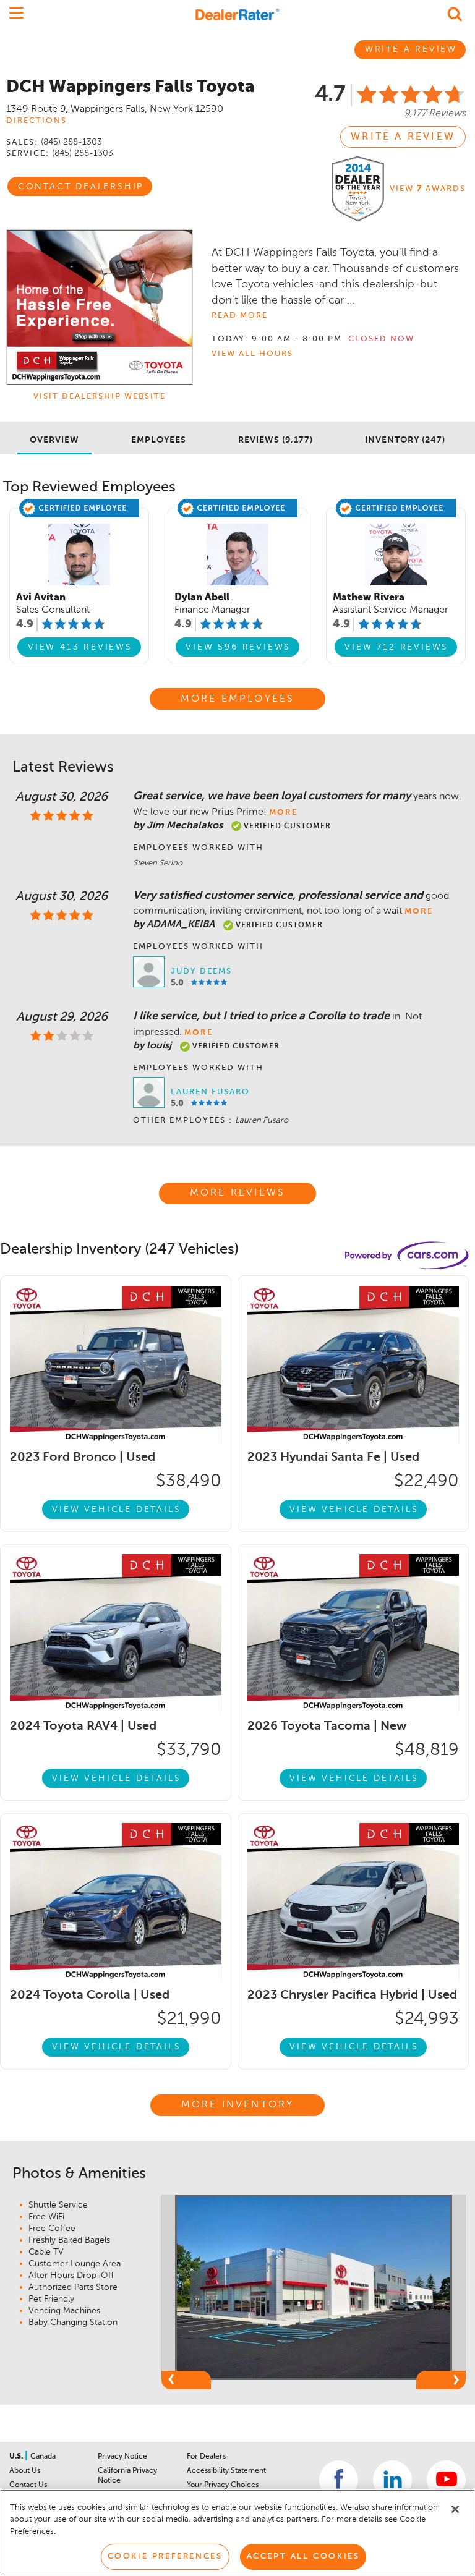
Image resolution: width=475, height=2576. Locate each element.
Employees (159, 440)
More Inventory (238, 2105)
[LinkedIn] (392, 2480)
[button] (186, 2380)
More (283, 813)
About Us (25, 2471)
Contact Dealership (81, 187)
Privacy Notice (122, 2457)
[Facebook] (339, 2480)
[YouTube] (446, 2480)
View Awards (428, 189)
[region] (237, 2533)
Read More (240, 316)
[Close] (455, 2509)
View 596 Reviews (238, 647)
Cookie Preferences (165, 2557)
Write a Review (403, 137)
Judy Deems (201, 971)
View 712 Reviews (396, 647)
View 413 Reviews (80, 647)
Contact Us (28, 2485)
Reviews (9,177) (276, 440)
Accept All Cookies (303, 2557)
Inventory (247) (405, 440)
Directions (36, 121)
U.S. (17, 2457)
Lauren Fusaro (210, 1092)
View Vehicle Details (116, 1510)
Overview (54, 440)
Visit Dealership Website (100, 397)
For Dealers (206, 2457)
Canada (43, 2457)
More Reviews (237, 1193)
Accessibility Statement (226, 2471)
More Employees (238, 699)
